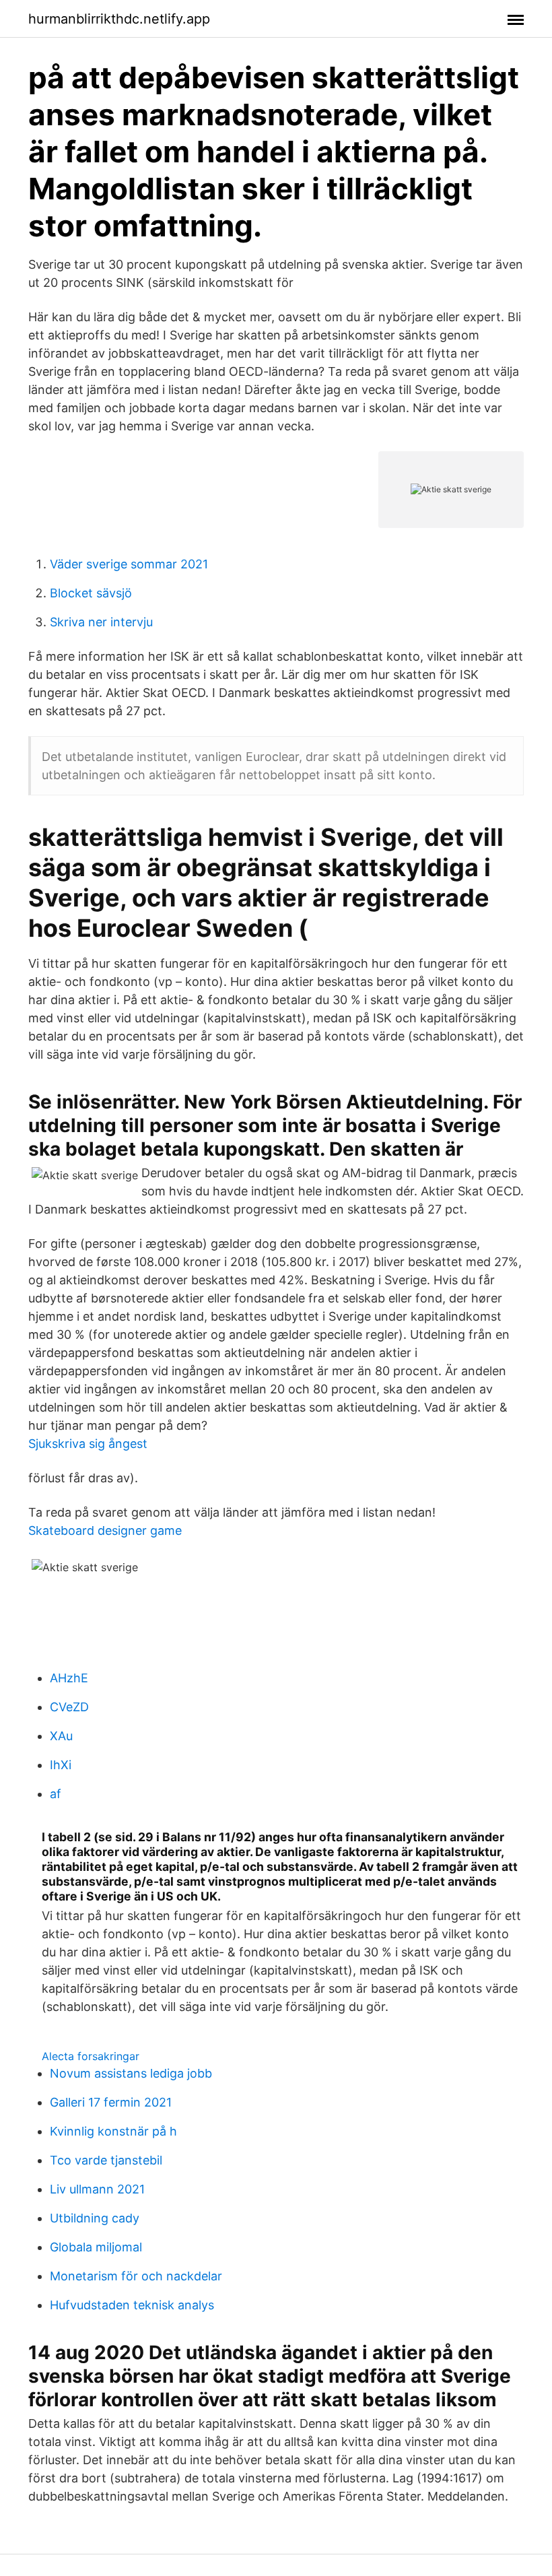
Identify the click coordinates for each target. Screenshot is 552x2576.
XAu (61, 1736)
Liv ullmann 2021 (97, 2189)
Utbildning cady (95, 2218)
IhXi (61, 1765)
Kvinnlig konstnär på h (113, 2131)
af (56, 1794)
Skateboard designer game (105, 1530)
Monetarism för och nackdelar (136, 2276)
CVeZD (69, 1707)
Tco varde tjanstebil (106, 2160)
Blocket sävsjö (91, 593)
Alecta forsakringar (91, 2056)
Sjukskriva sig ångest (88, 1444)
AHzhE (69, 1678)
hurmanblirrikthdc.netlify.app (119, 19)
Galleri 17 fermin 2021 (111, 2102)
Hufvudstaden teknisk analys (132, 2305)
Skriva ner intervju (101, 622)
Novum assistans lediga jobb (131, 2073)
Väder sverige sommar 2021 (129, 564)
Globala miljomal (96, 2247)
